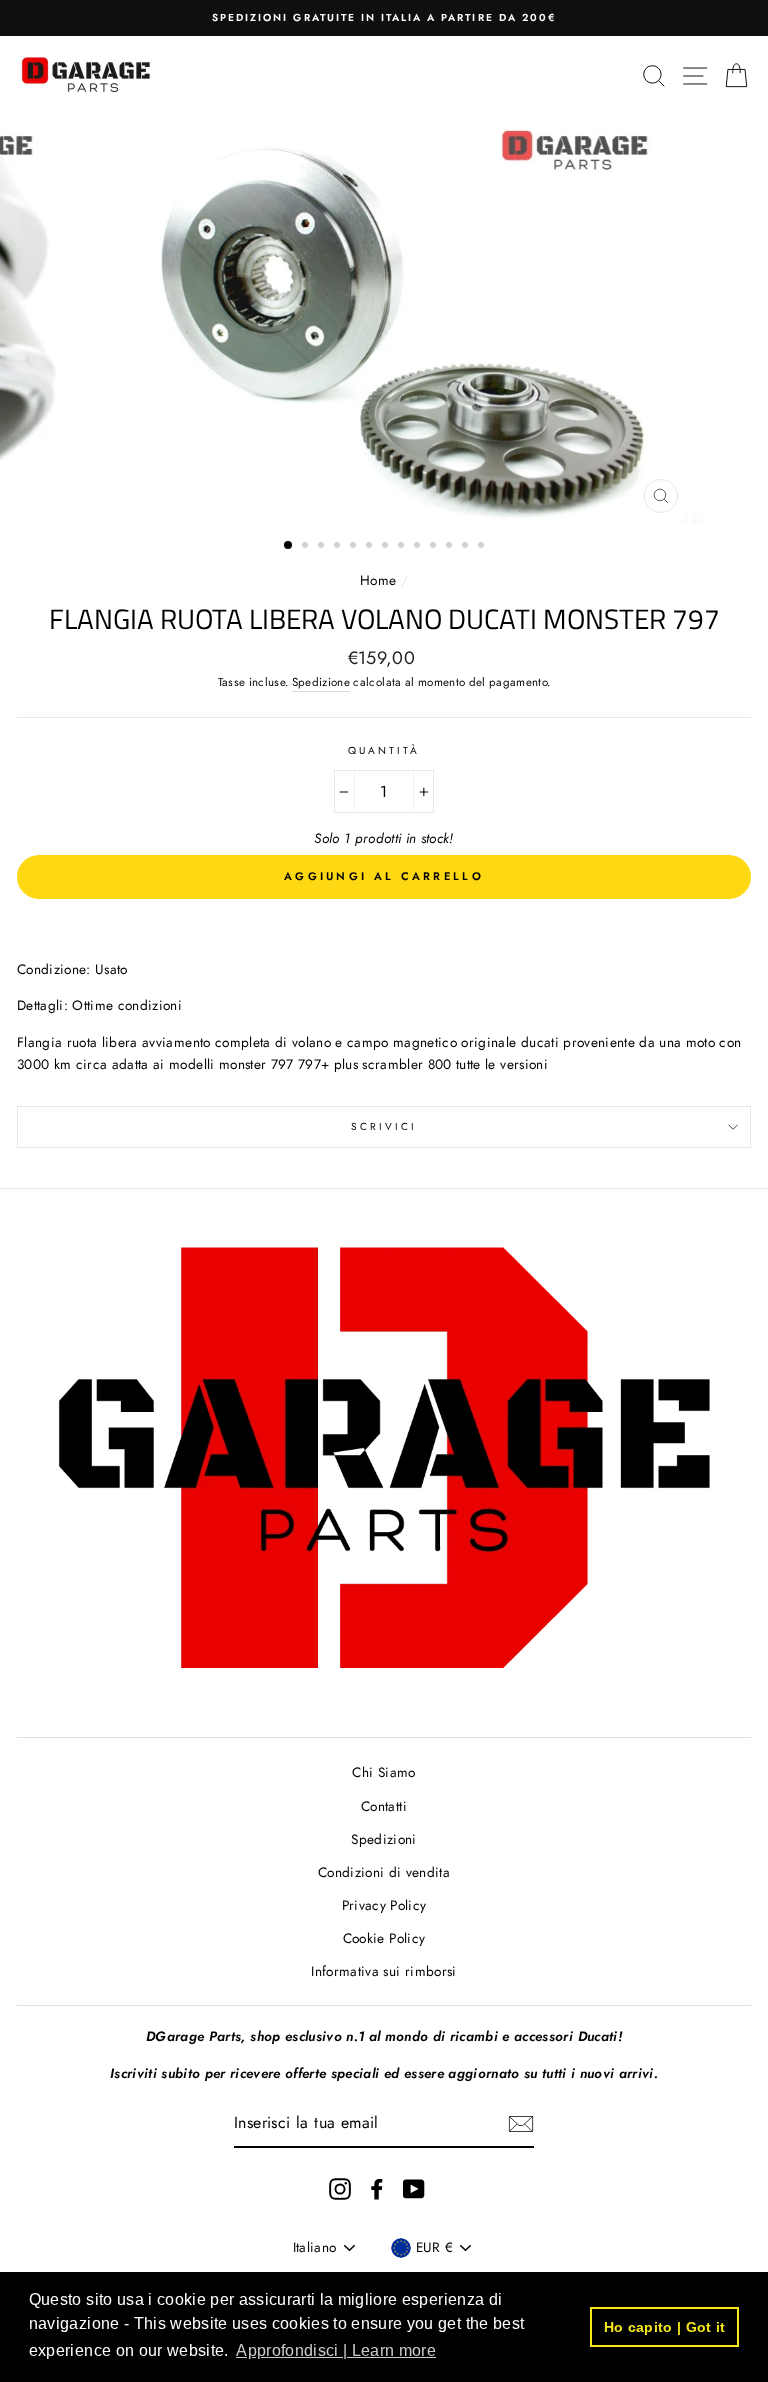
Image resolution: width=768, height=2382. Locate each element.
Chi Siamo (383, 1772)
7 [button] (387, 547)
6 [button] (371, 547)
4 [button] (339, 547)
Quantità (384, 750)
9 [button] (419, 547)
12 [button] (467, 547)
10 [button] (435, 547)
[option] (384, 18)
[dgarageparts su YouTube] (414, 2189)
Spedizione (321, 682)
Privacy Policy (384, 1905)
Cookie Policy (384, 1938)
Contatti (384, 1806)
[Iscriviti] (521, 2124)
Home (380, 580)
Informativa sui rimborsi (383, 1971)
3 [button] (323, 547)
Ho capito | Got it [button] (665, 2327)
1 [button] (289, 546)
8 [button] (403, 547)
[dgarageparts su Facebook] (377, 2189)
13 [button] (483, 547)
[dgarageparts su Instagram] (340, 2189)
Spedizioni (383, 1839)
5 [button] (355, 547)
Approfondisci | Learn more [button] (336, 2350)
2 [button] (307, 547)
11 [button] (451, 547)
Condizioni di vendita (384, 1872)
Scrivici (384, 1126)
